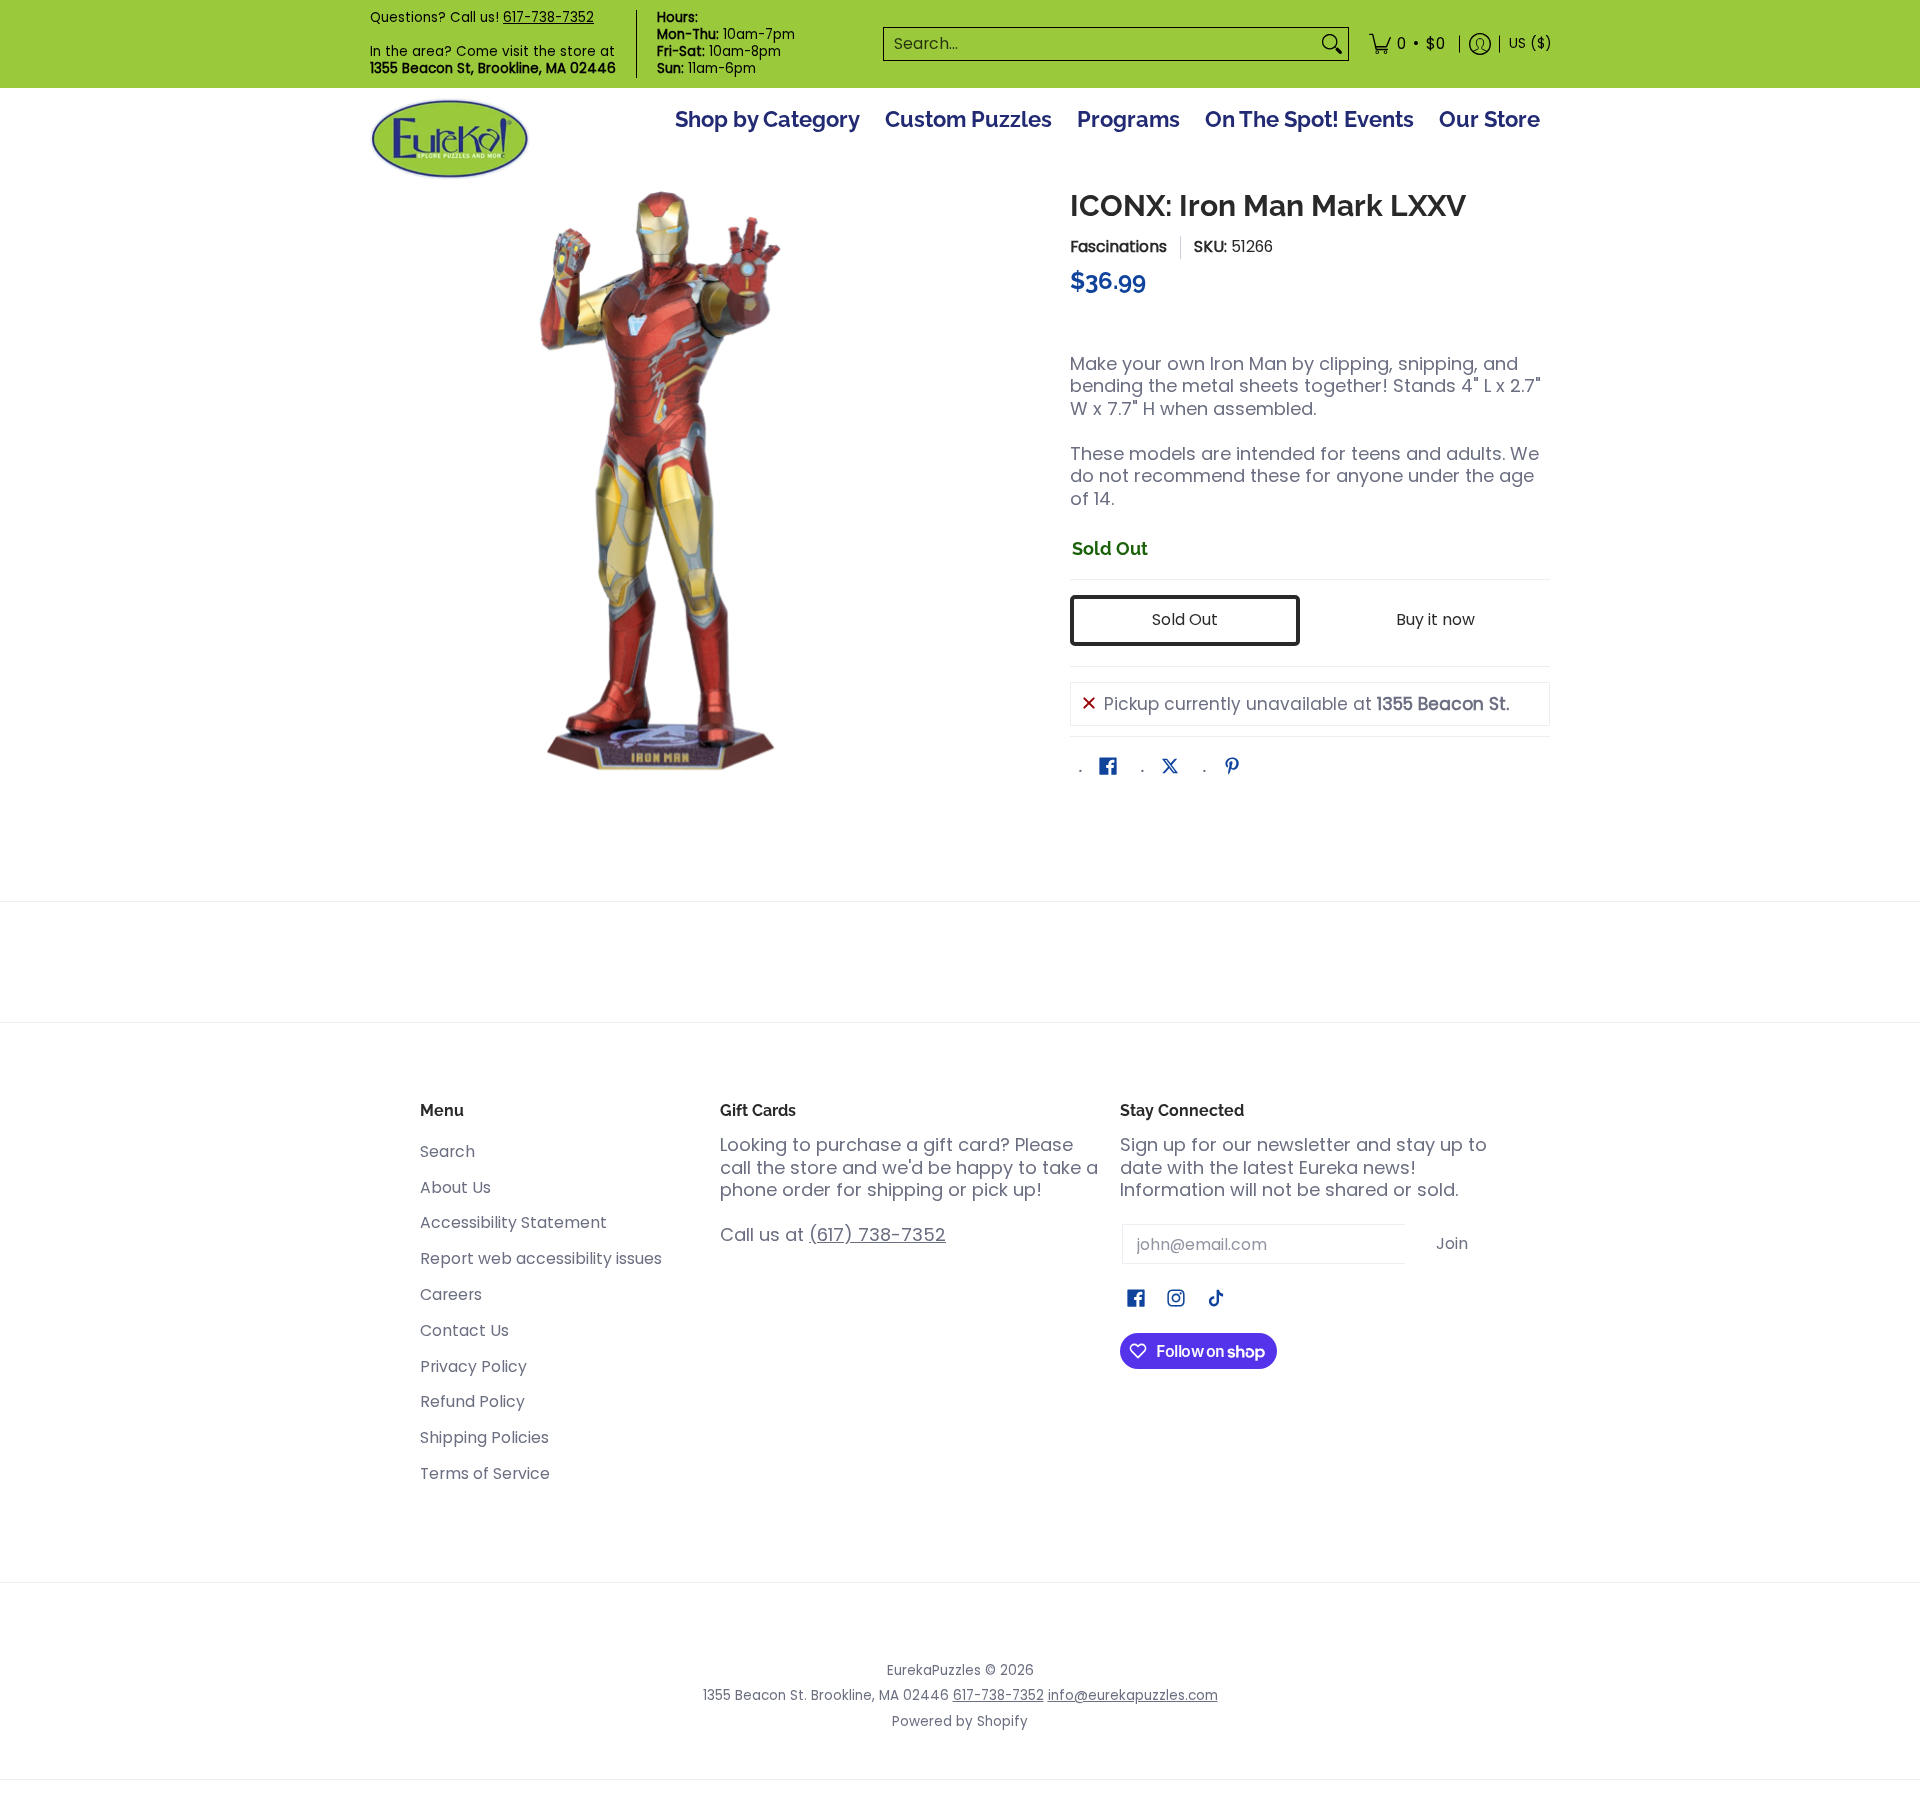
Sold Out (1185, 619)
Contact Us (464, 1330)
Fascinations (1118, 246)
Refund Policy (472, 1401)
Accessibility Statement (513, 1222)
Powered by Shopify (960, 1721)
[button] (1108, 768)
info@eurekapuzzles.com (1133, 1695)
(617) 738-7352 (877, 1234)
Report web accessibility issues (541, 1258)
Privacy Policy (473, 1366)
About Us (455, 1187)
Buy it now (1435, 619)
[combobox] (1100, 44)
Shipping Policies (484, 1437)
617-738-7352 (548, 17)
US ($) (1530, 43)
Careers (451, 1294)
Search (447, 1151)
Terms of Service (485, 1473)
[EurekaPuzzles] (450, 139)
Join (1452, 1243)
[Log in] (1480, 44)
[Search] (1332, 44)
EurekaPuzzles (934, 1670)
